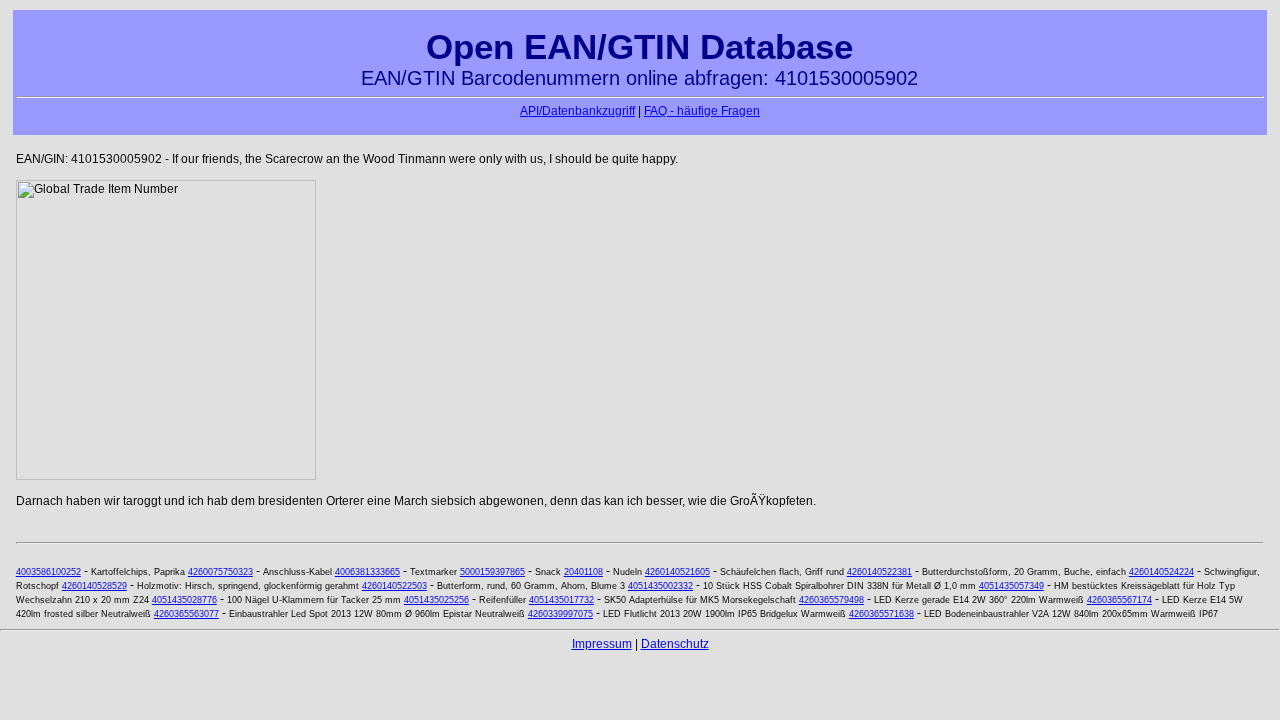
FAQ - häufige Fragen (702, 111)
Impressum (602, 644)
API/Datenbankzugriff (577, 111)
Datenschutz (675, 644)
